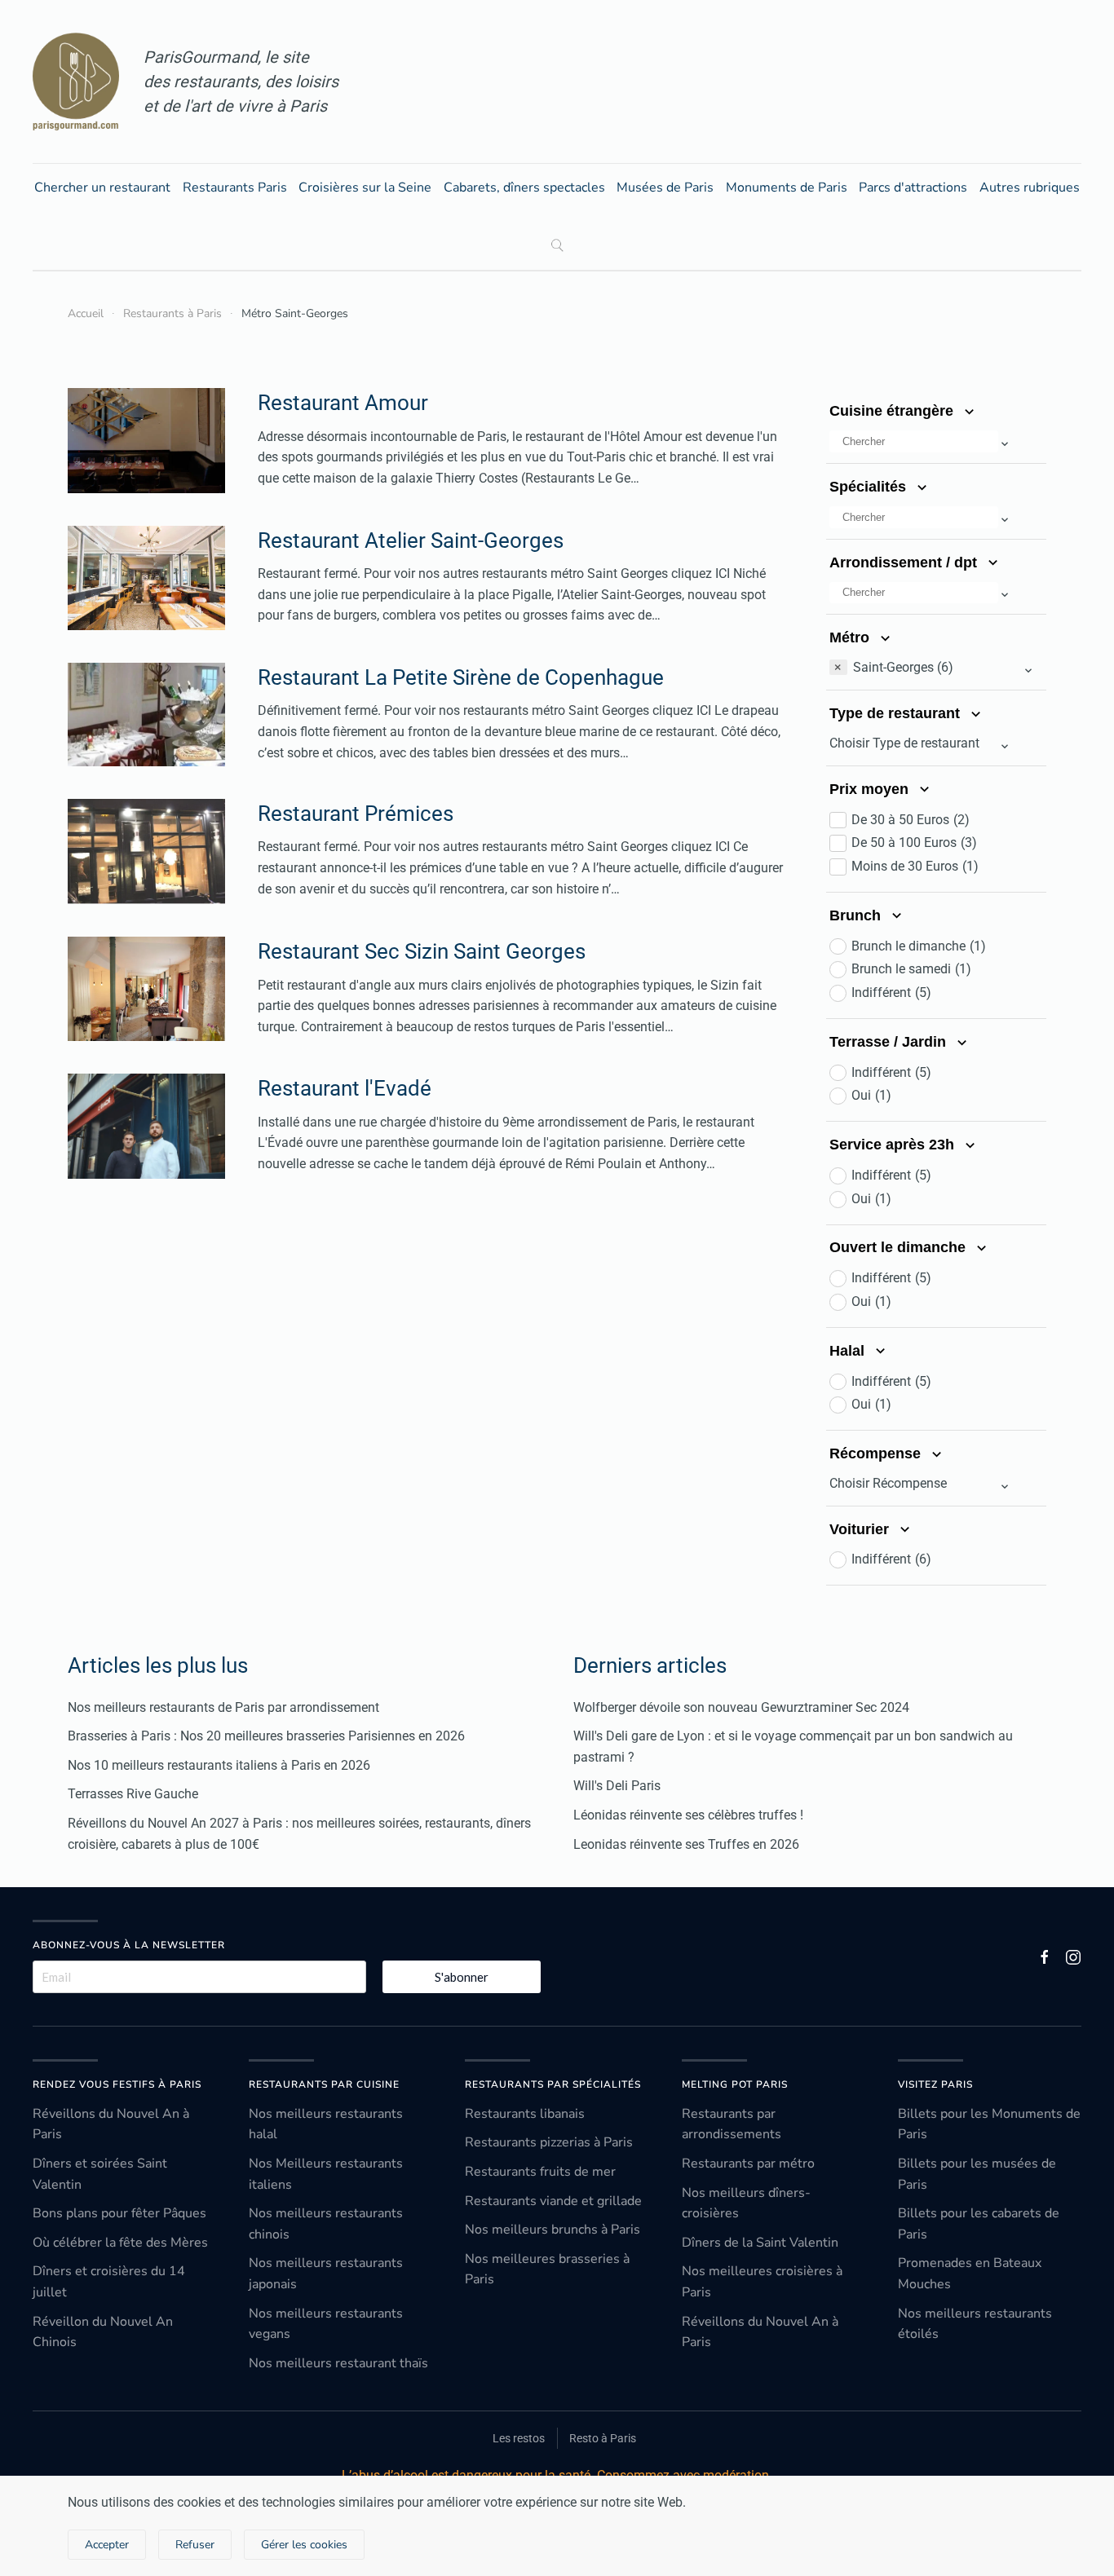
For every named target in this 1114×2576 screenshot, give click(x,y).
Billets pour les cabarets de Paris (979, 2224)
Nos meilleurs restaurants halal (326, 2124)
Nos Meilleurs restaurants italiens (326, 2174)
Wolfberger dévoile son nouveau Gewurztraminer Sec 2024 (741, 1707)
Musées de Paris (665, 187)
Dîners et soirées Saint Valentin (100, 2174)
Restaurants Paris (235, 187)
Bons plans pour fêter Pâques (119, 2213)
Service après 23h (894, 1145)
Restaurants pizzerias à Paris (549, 2142)
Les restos (519, 2438)
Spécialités (870, 487)
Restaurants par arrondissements (732, 2124)
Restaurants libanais (525, 2114)
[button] (920, 443)
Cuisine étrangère (893, 411)
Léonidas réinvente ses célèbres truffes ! (688, 1815)
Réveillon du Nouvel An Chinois (103, 2332)
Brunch (857, 915)
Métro (851, 637)
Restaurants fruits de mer (540, 2172)
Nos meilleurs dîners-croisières (746, 2203)
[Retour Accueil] (76, 82)
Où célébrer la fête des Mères (120, 2243)
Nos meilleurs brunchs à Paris (553, 2230)
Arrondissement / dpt (905, 562)
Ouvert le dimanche (900, 1247)
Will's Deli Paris (617, 1786)
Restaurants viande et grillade (553, 2201)
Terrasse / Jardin (890, 1042)
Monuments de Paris (787, 187)
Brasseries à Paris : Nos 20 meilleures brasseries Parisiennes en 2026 (266, 1736)
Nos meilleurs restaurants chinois (326, 2224)
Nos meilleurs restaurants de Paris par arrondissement (223, 1707)
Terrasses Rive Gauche (133, 1794)
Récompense (877, 1453)
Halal (849, 1351)
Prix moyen (871, 789)
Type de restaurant (897, 713)
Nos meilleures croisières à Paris (762, 2282)
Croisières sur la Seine (365, 187)
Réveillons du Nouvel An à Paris (111, 2124)
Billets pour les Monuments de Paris (989, 2124)
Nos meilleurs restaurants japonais (326, 2274)
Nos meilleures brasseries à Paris (547, 2269)
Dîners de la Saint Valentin (760, 2243)
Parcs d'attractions (913, 187)
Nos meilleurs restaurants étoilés (975, 2324)
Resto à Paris (603, 2438)
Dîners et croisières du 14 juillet (109, 2282)
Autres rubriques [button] (1030, 187)
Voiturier (861, 1529)
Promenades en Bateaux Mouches (970, 2274)
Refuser (195, 2545)
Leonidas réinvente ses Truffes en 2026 (686, 1844)
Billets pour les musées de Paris (977, 2174)
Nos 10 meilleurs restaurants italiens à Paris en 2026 (219, 1765)
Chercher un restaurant (102, 187)
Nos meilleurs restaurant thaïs (338, 2363)
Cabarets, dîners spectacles (524, 187)
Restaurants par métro (748, 2164)
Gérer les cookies (304, 2545)
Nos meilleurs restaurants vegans (326, 2324)
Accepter (107, 2545)
